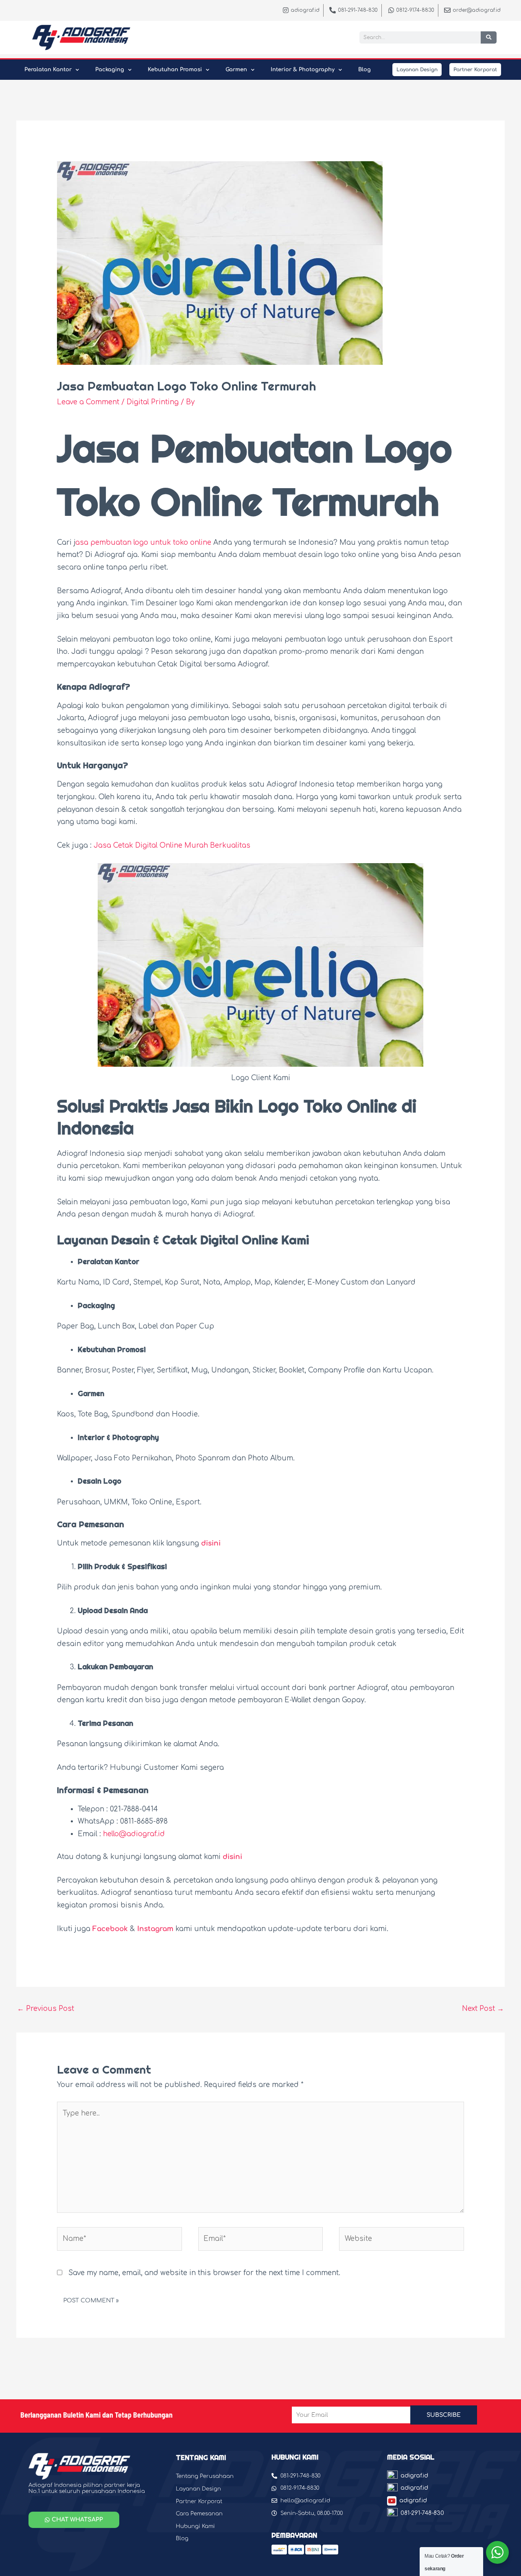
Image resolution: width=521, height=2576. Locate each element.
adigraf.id (414, 2476)
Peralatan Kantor (48, 70)
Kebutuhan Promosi (175, 70)
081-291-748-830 (422, 2513)
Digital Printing (153, 402)
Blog (364, 70)
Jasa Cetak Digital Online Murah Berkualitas (172, 845)
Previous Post (46, 2009)
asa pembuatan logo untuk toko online (143, 543)
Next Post (483, 2009)
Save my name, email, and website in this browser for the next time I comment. (204, 2273)
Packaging (110, 70)
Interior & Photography (303, 70)
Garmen (236, 70)
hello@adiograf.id (134, 1834)
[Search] (489, 37)
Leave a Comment (88, 402)
